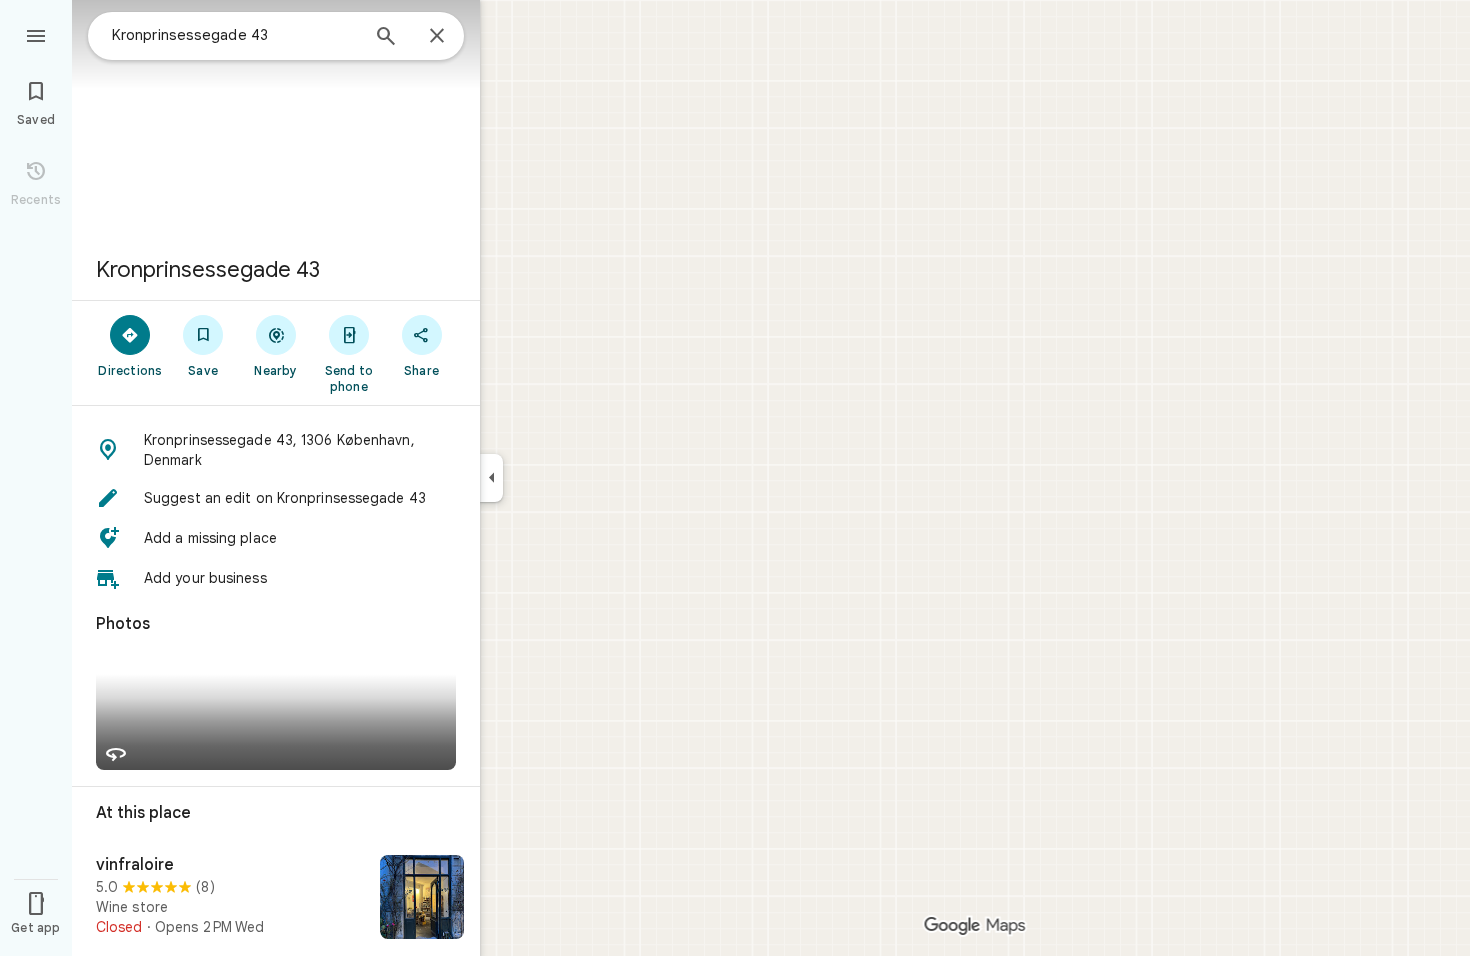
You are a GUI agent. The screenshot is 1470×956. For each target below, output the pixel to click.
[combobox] (235, 35)
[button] (276, 450)
